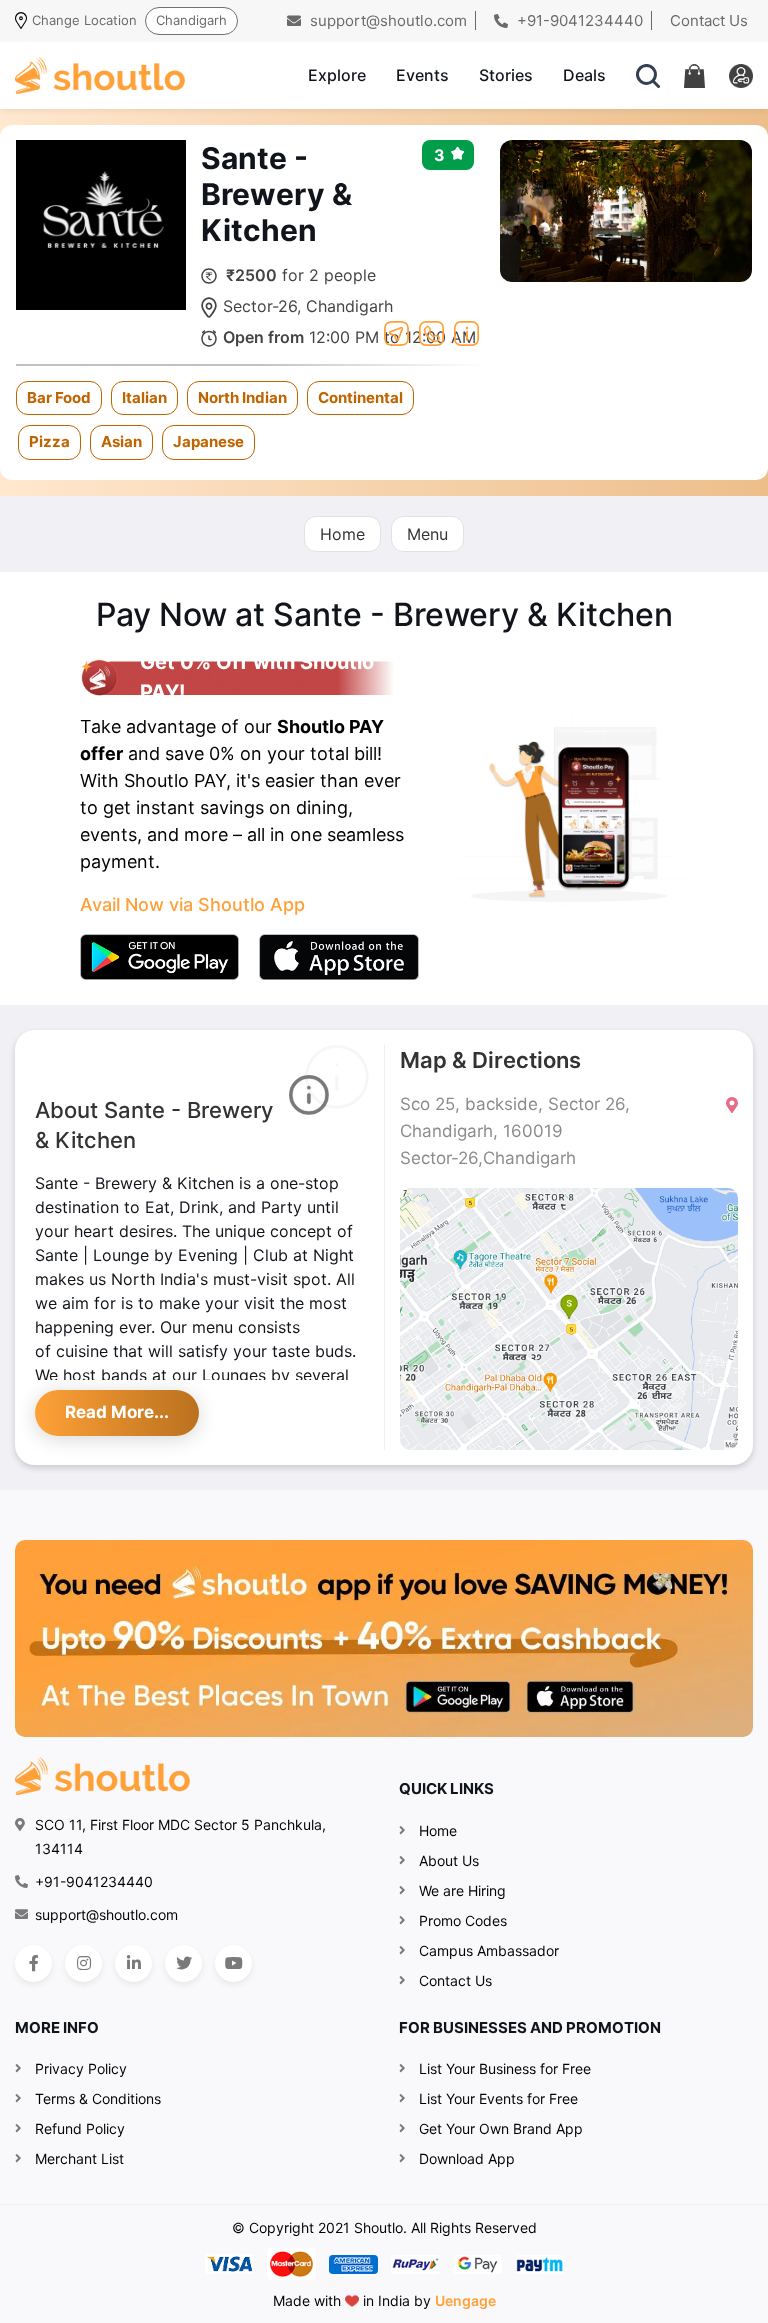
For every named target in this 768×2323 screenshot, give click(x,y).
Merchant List (79, 2158)
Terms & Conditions (98, 2098)
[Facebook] (33, 1963)
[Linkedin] (133, 1963)
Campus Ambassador (489, 1950)
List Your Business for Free (505, 2068)
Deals (584, 75)
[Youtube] (233, 1963)
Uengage (465, 2300)
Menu (427, 534)
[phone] (431, 331)
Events (422, 75)
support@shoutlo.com (386, 20)
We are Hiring (462, 1890)
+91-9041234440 (578, 20)
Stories (506, 75)
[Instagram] (83, 1963)
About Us (449, 1860)
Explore (337, 75)
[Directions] (396, 331)
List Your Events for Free (498, 2098)
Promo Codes (463, 1920)
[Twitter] (183, 1963)
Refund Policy (80, 2128)
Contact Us (709, 20)
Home (342, 534)
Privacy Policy (81, 2068)
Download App (467, 2158)
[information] (466, 331)
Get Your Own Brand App (501, 2128)
